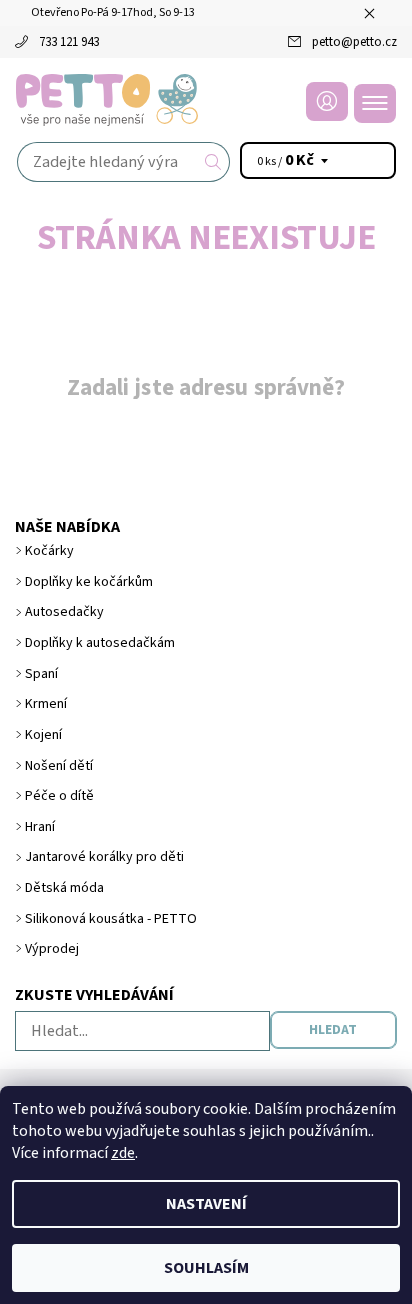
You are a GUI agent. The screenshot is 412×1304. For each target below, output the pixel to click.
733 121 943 (69, 42)
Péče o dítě (59, 796)
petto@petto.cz (354, 42)
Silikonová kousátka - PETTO (111, 919)
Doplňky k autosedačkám (100, 643)
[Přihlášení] (327, 101)
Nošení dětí (59, 766)
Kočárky (49, 551)
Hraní (40, 827)
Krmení (46, 704)
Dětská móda (64, 888)
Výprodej (52, 949)
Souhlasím (206, 1268)
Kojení (43, 735)
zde (123, 1153)
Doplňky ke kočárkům (89, 582)
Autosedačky (64, 612)
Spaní (41, 674)
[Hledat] (213, 162)
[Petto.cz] (206, 100)
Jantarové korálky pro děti (104, 857)
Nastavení (206, 1204)
